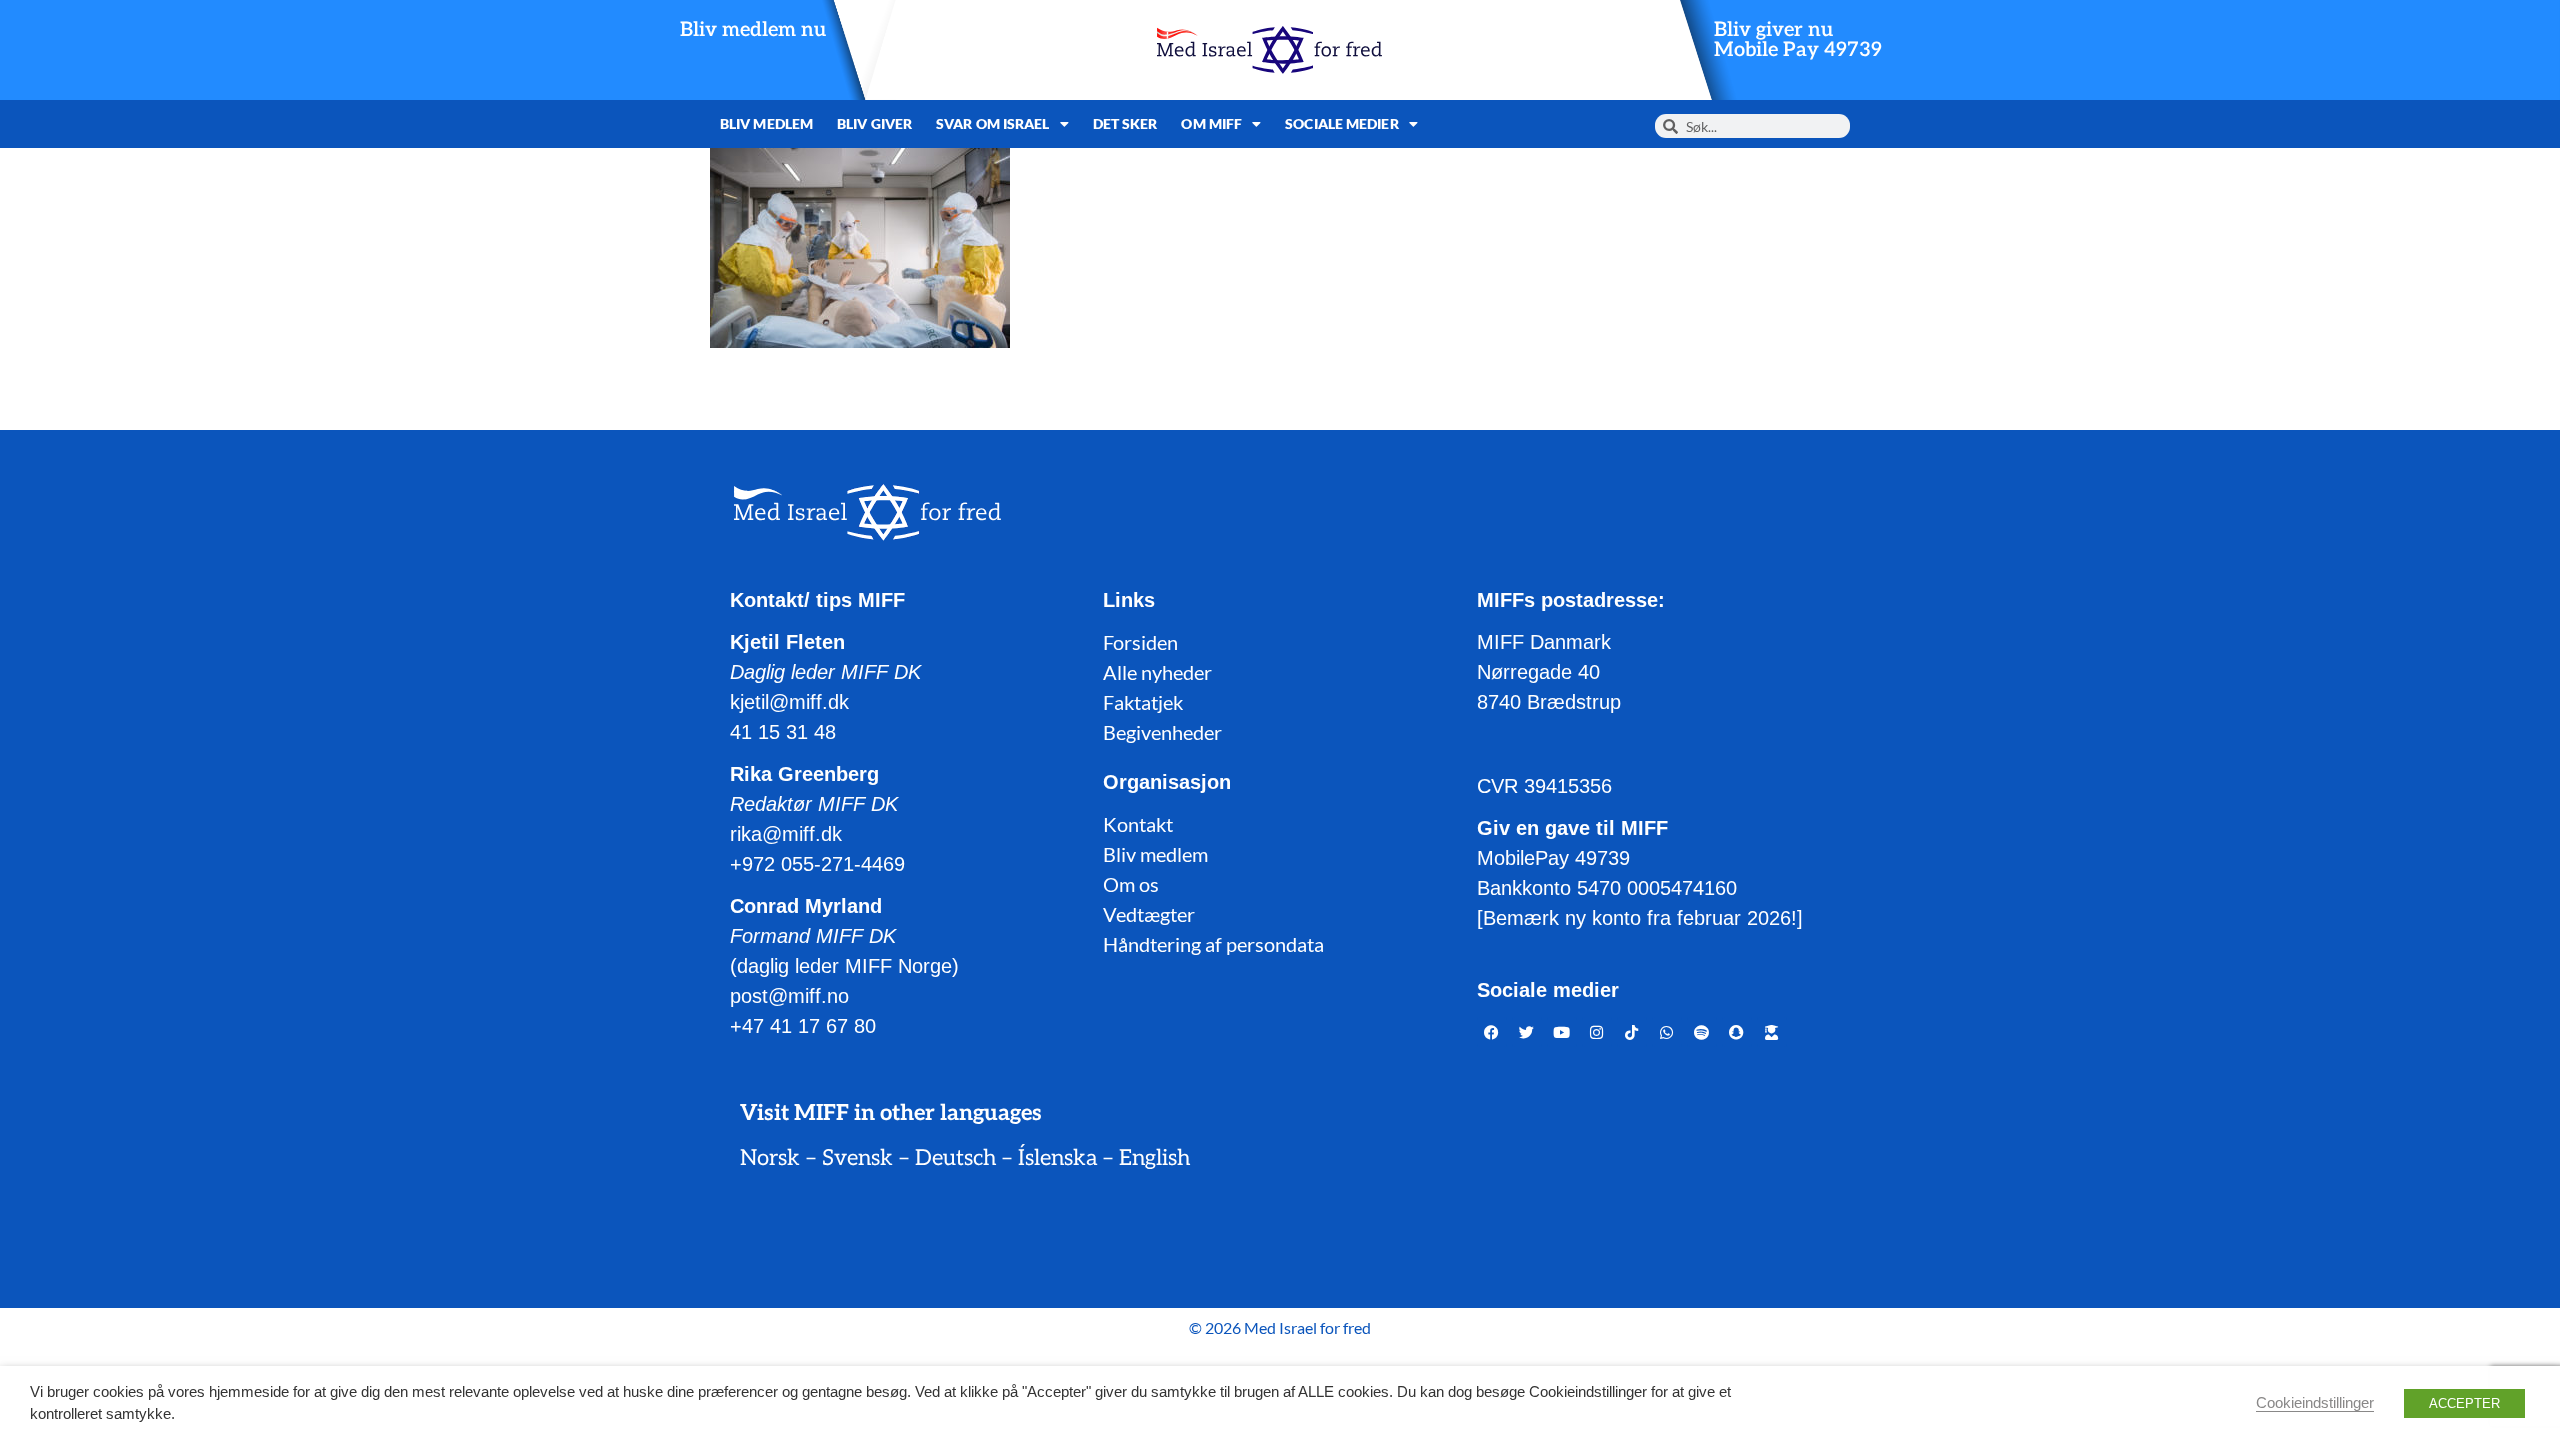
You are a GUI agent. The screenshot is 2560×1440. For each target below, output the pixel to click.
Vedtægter (1149, 914)
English (1154, 1158)
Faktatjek (1143, 702)
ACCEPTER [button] (2464, 1403)
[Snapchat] (1737, 1032)
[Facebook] (1492, 1032)
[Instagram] (1597, 1032)
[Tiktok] (1632, 1032)
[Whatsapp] (1667, 1032)
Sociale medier (1341, 123)
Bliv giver (874, 123)
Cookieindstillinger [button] (2315, 1403)
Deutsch (955, 1158)
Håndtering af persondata (1213, 944)
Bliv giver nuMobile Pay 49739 (1798, 40)
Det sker (1125, 123)
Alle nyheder (1157, 672)
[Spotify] (1702, 1032)
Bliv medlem (766, 123)
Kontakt (1138, 824)
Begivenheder (1162, 732)
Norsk (770, 1158)
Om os (1131, 884)
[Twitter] (1527, 1032)
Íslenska (1057, 1158)
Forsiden (1140, 642)
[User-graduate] (1772, 1032)
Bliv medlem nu (753, 30)
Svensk (857, 1158)
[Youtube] (1562, 1032)
